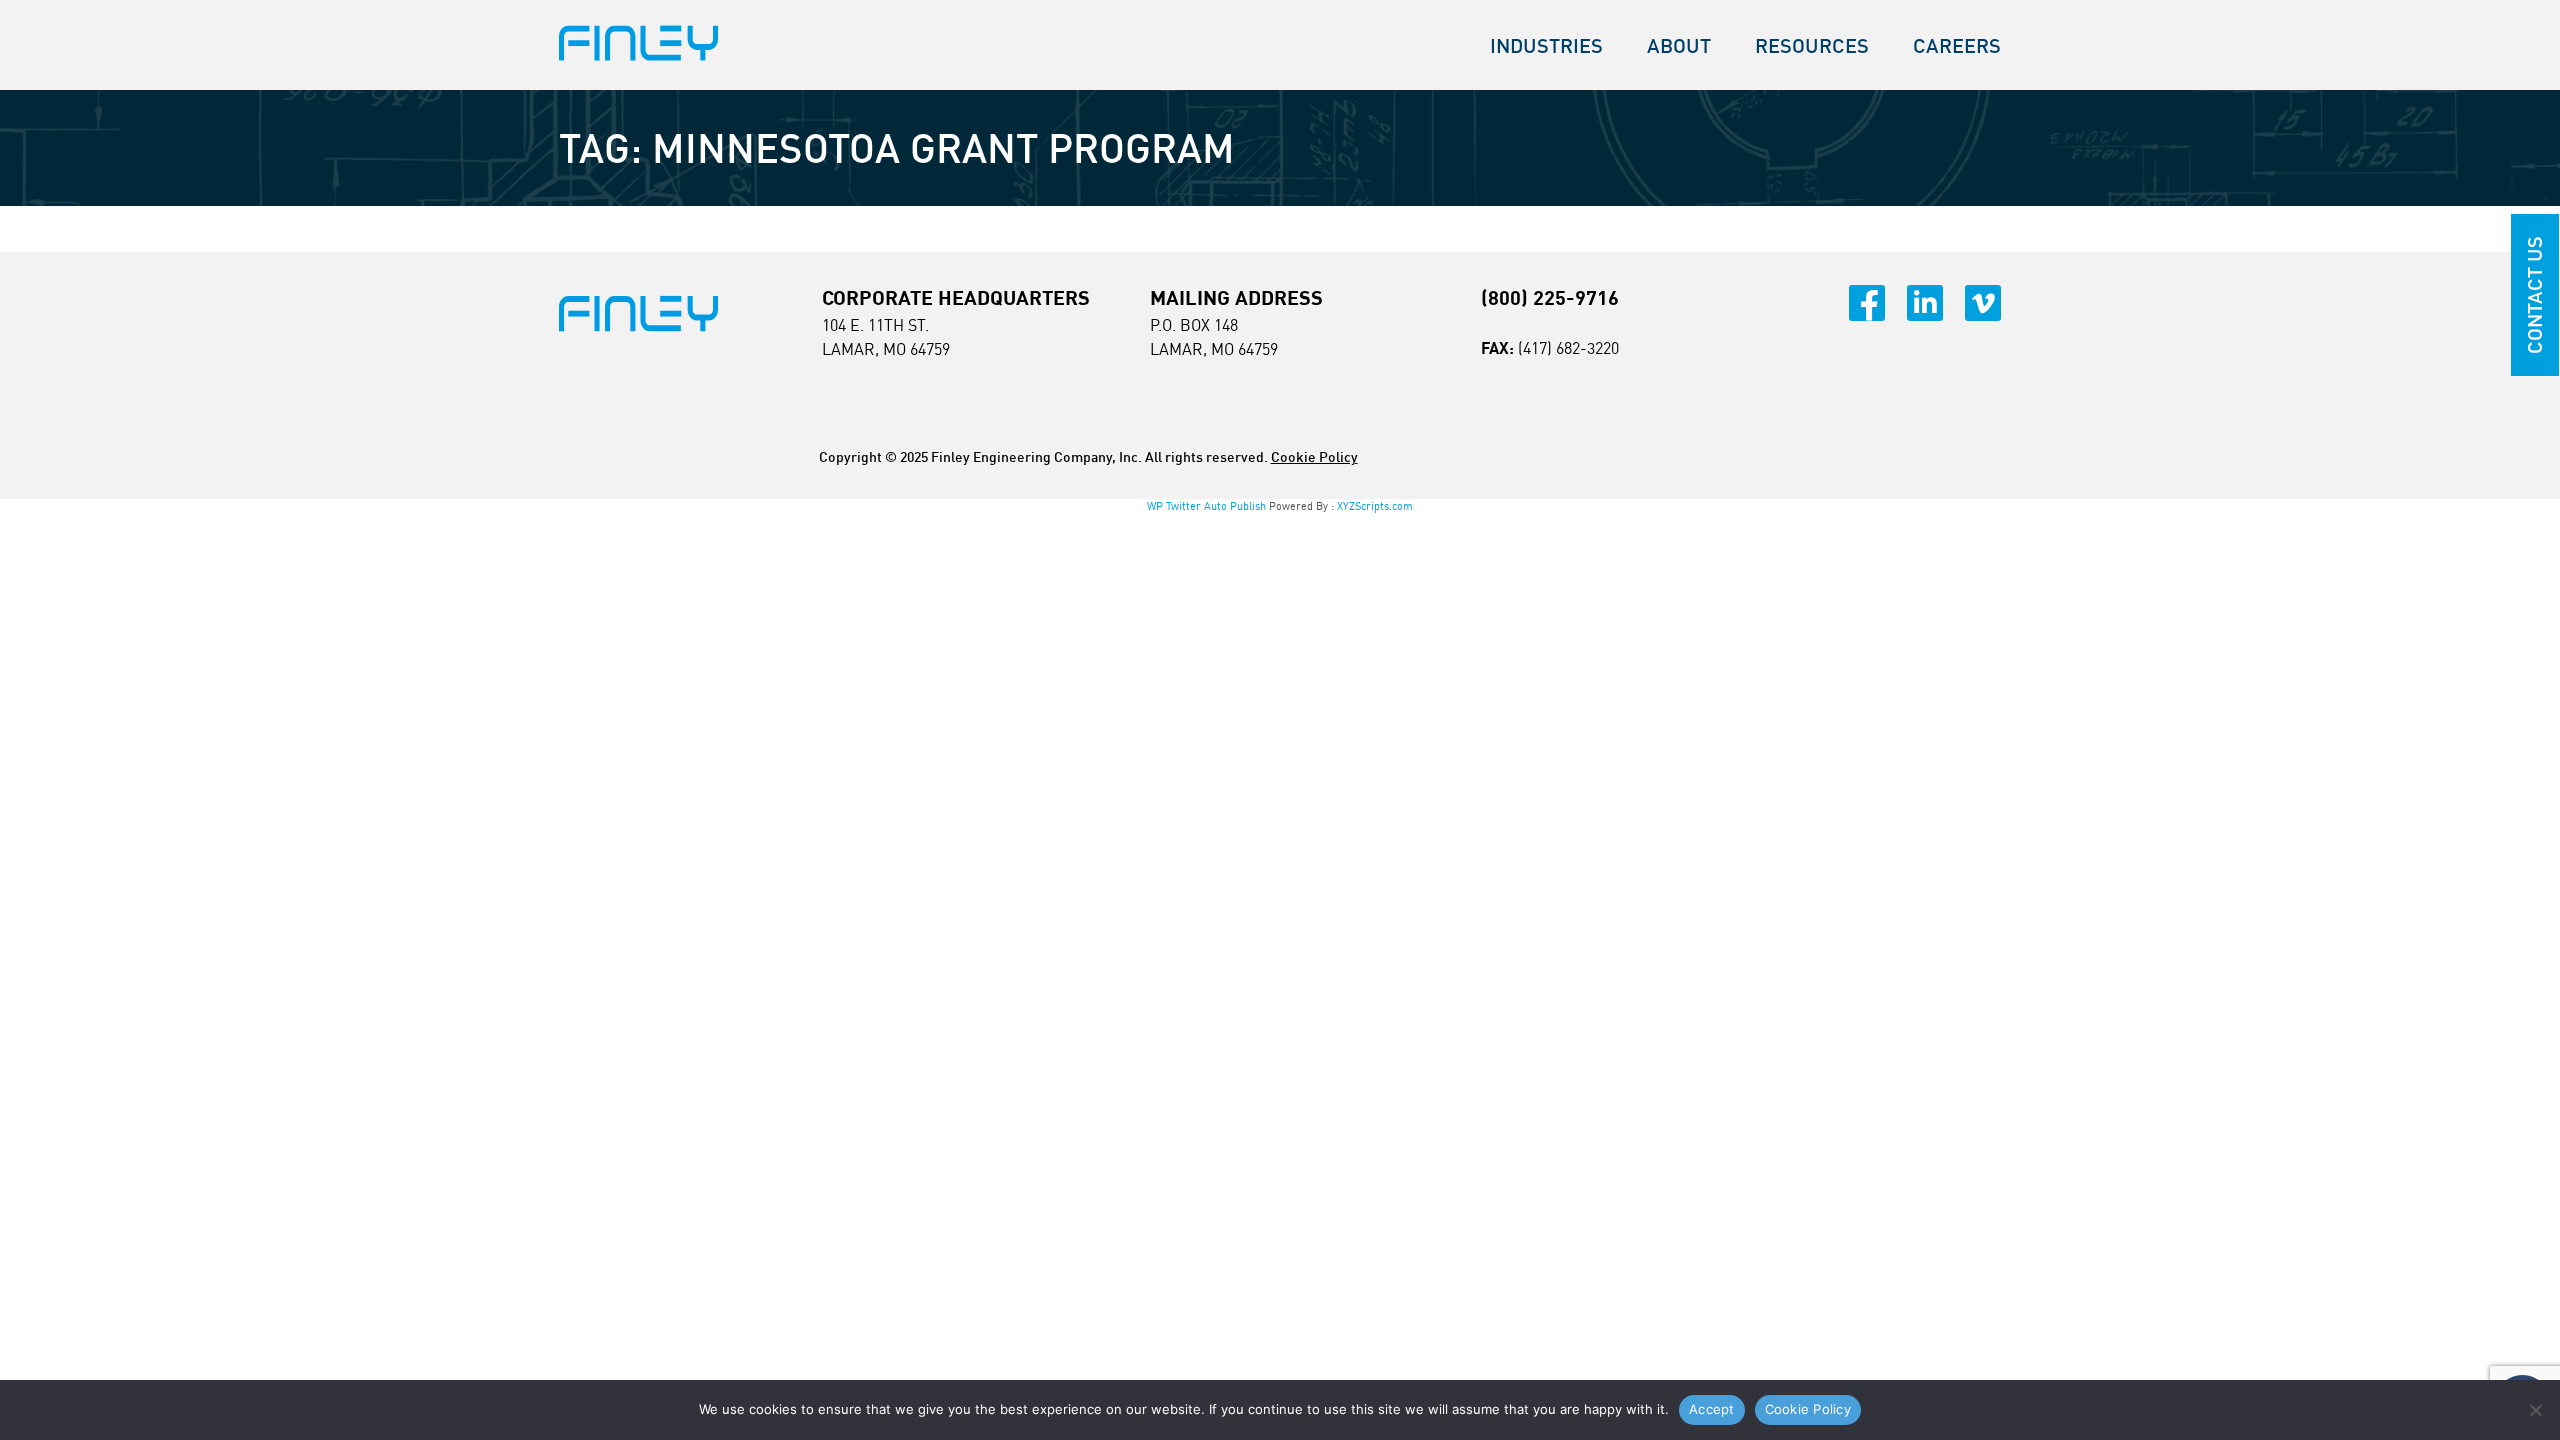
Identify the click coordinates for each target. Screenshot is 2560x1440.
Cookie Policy (1314, 456)
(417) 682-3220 (1568, 348)
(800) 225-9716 (1550, 297)
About (1679, 45)
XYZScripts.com (1375, 506)
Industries (1546, 45)
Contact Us (2534, 295)
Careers (1957, 45)
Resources (1812, 45)
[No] (2535, 1410)
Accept (1712, 1409)
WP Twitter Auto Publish (1206, 506)
